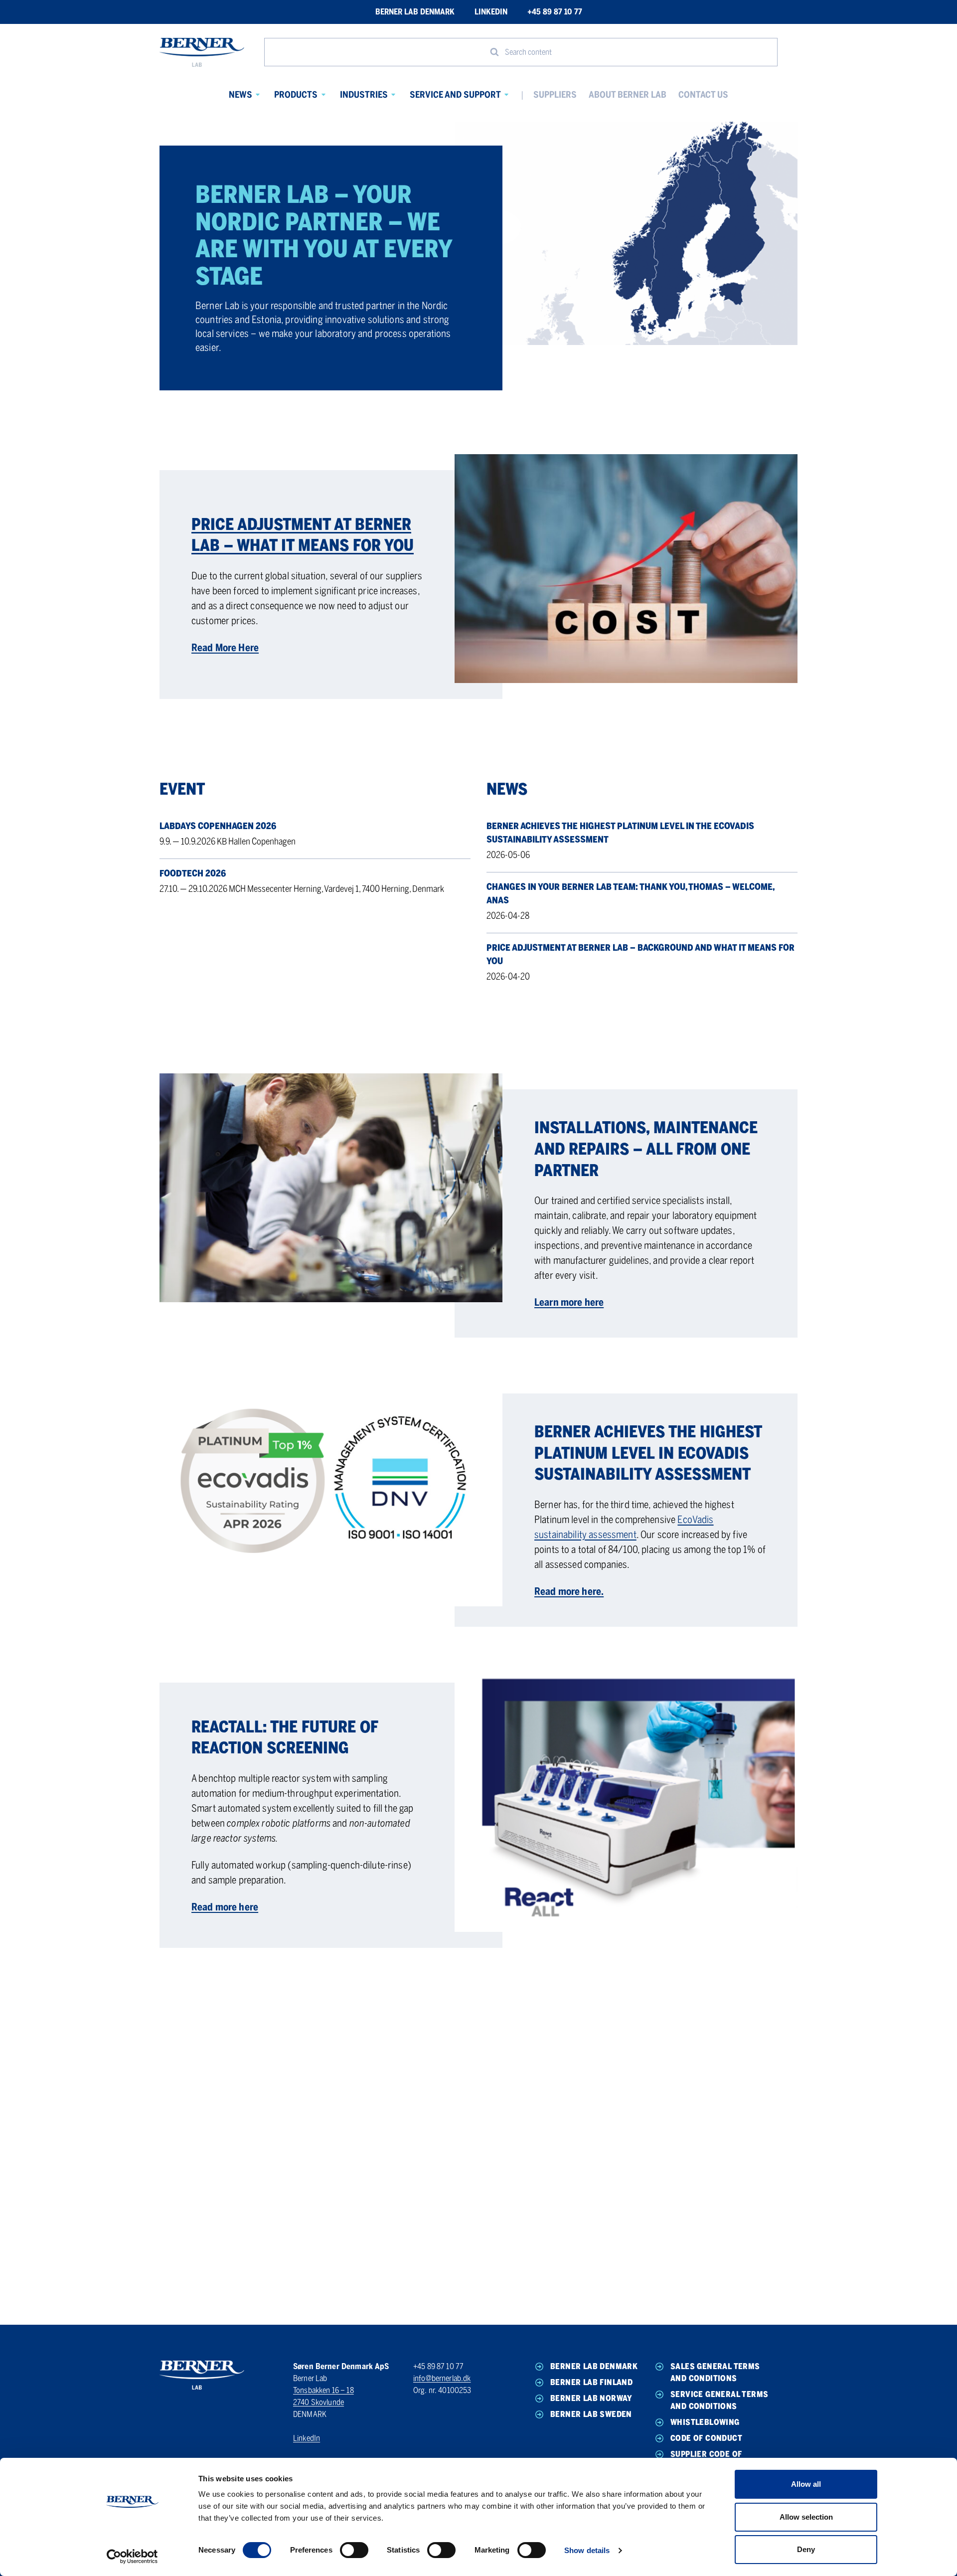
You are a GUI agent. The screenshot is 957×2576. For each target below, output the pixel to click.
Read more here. (569, 1591)
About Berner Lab (628, 95)
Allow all (806, 2484)
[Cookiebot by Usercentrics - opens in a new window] (132, 2557)
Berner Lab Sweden (591, 2414)
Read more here (225, 1907)
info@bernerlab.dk (442, 2378)
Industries (364, 95)
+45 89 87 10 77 (555, 12)
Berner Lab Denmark (415, 12)
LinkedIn (491, 12)
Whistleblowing (705, 2422)
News (240, 95)
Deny (806, 2549)
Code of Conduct (706, 2438)
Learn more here (569, 1302)
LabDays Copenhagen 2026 (218, 826)
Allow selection (806, 2517)
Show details (587, 2550)
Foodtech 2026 (193, 873)
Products (296, 95)
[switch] (354, 2550)
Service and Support (455, 95)
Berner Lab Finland (591, 2382)
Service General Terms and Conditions (719, 2400)
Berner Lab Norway (591, 2398)
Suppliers (555, 95)
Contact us (703, 95)
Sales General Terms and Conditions (715, 2372)
